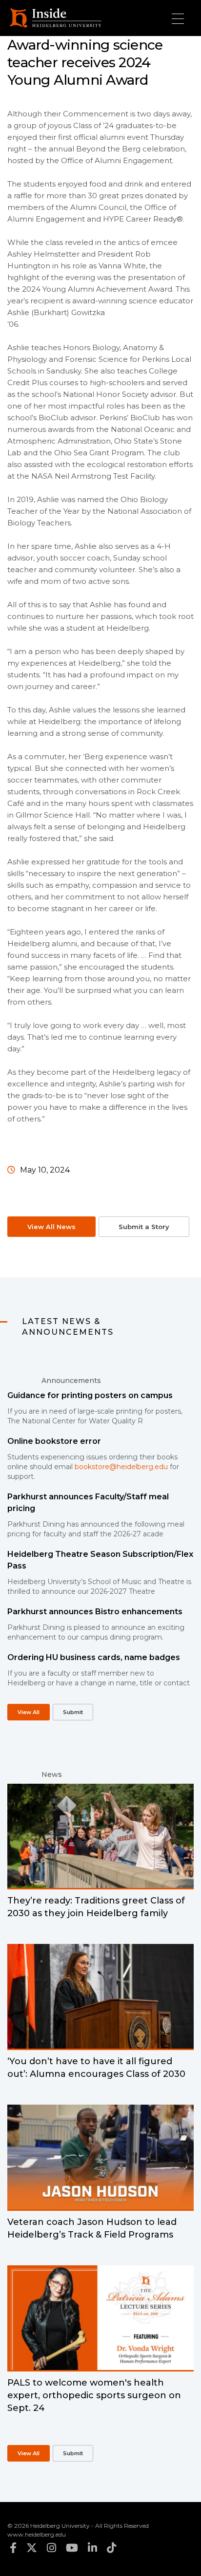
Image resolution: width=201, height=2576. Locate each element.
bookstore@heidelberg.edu (121, 1467)
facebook (13, 2548)
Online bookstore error (54, 1441)
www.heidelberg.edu (37, 2534)
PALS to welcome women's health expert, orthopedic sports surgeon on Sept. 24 (94, 2395)
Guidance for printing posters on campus (90, 1395)
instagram (51, 2548)
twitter (32, 2548)
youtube (72, 2548)
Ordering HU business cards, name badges (94, 1657)
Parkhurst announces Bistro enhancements (95, 1612)
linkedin (92, 2548)
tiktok (111, 2548)
